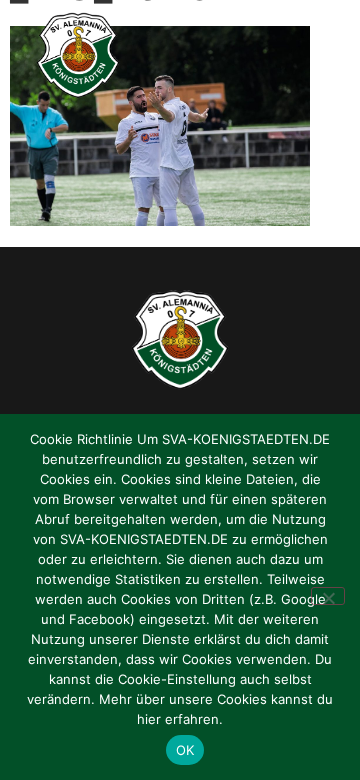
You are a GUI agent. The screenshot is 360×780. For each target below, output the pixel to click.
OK (185, 750)
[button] (325, 56)
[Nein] (328, 596)
